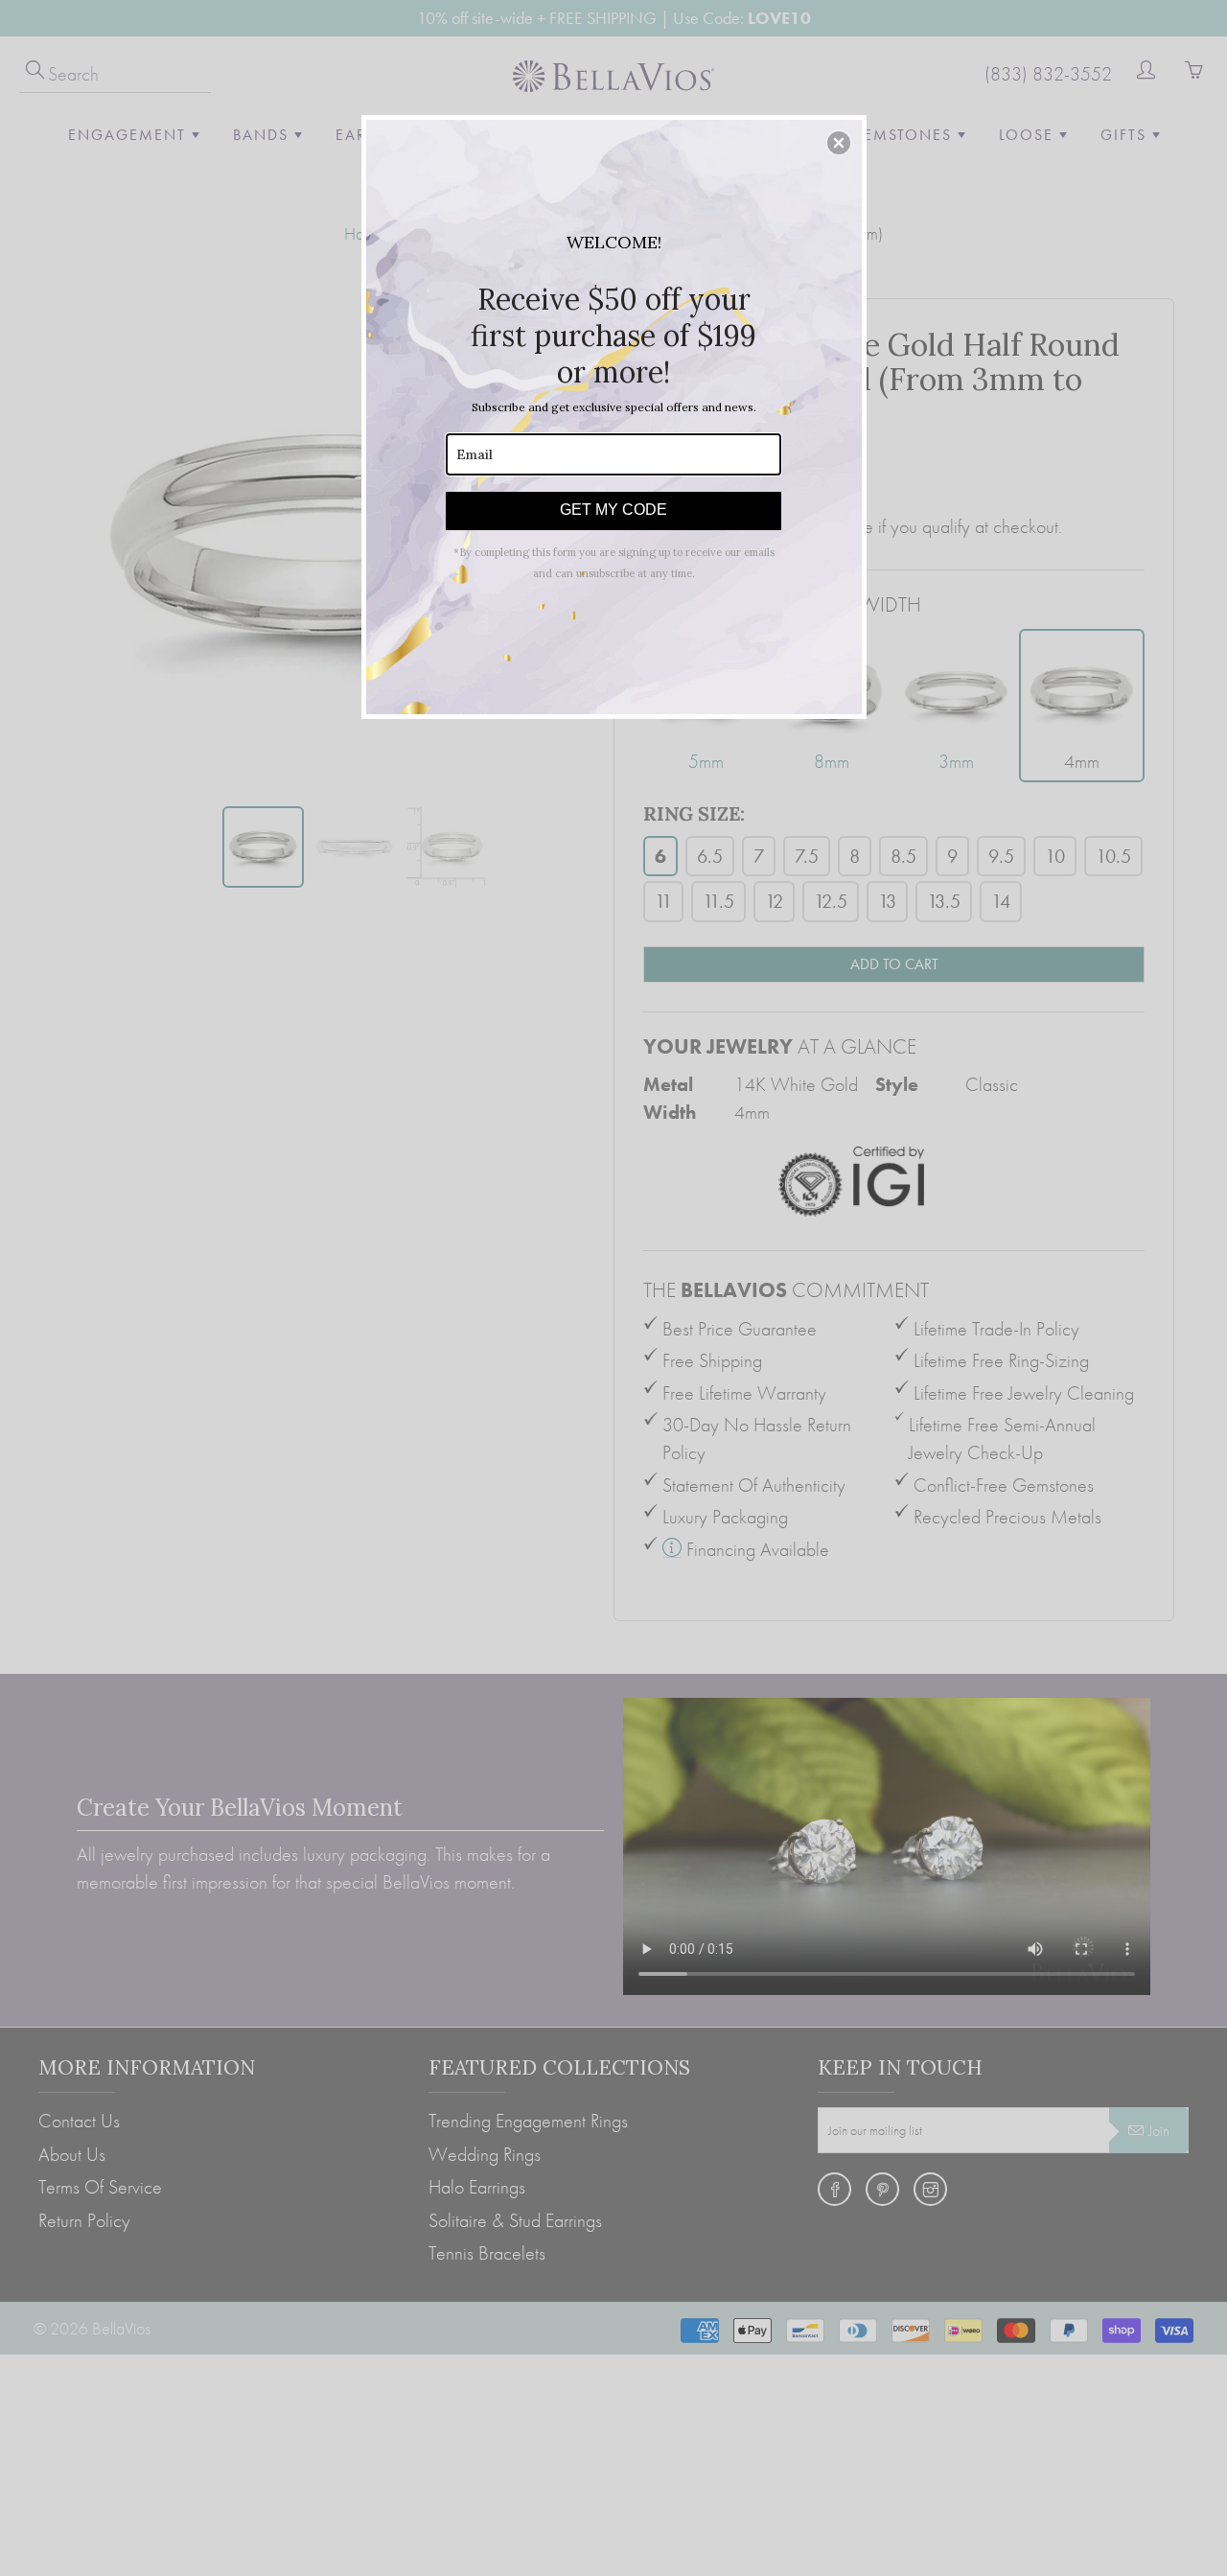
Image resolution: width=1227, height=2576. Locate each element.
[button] (839, 143)
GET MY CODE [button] (613, 510)
